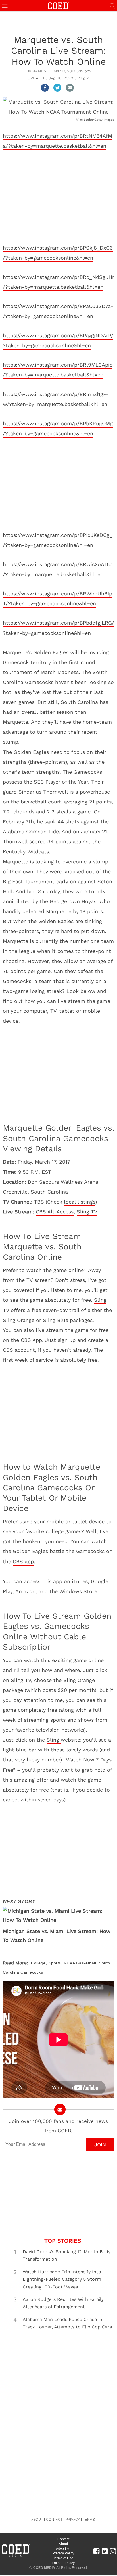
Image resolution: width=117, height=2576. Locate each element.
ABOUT (37, 2519)
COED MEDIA (44, 2568)
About (63, 2544)
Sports (55, 1963)
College (38, 1963)
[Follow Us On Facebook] (96, 2551)
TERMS (89, 2519)
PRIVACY (73, 2519)
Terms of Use (63, 2558)
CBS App (31, 1340)
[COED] (58, 5)
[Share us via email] (70, 88)
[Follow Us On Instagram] (113, 2551)
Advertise (63, 2549)
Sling (54, 1740)
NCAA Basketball (80, 1963)
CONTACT (54, 2519)
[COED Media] (16, 2556)
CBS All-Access (55, 1212)
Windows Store (78, 1591)
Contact (63, 2539)
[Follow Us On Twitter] (105, 2551)
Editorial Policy (63, 2563)
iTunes (80, 1581)
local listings (80, 1202)
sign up (67, 1340)
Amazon (25, 1591)
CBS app (23, 1561)
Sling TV (87, 1212)
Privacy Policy (63, 2553)
